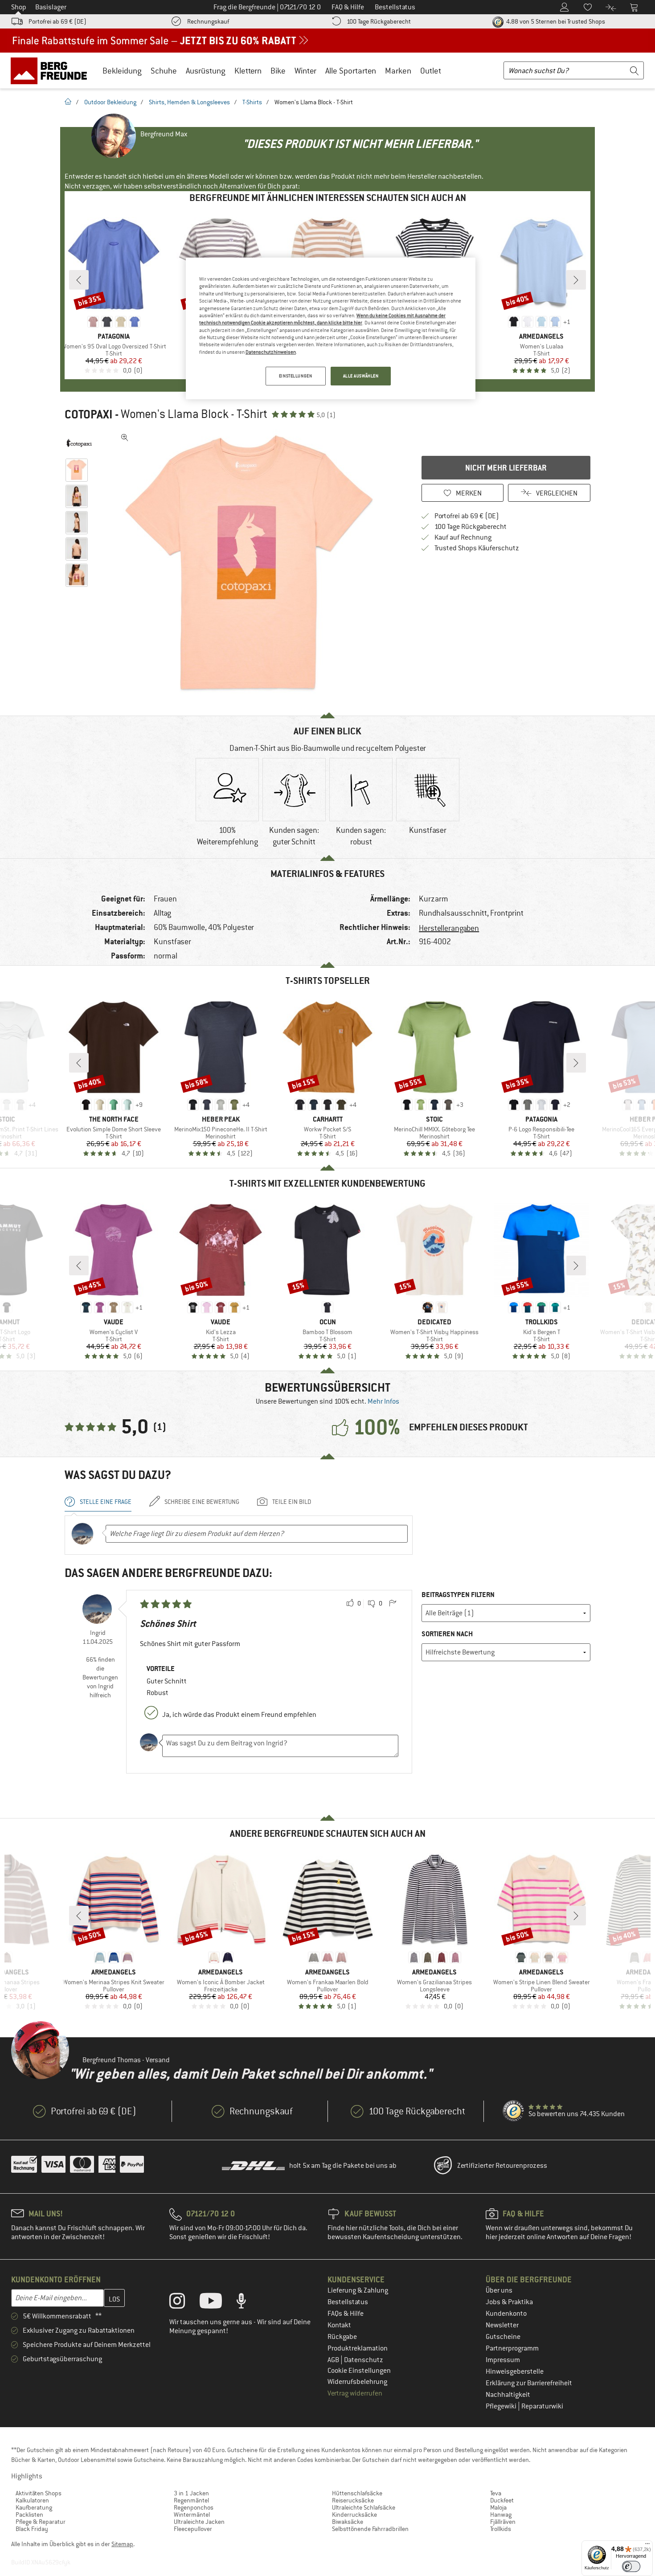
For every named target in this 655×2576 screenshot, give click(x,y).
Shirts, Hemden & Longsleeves (189, 102)
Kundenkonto (506, 2314)
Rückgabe (342, 2337)
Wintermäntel (192, 2515)
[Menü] (647, 2546)
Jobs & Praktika (509, 2302)
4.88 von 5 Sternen (555, 21)
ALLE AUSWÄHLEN (361, 376)
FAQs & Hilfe (346, 2314)
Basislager (51, 7)
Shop (19, 7)
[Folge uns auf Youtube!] (217, 2303)
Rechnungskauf (208, 21)
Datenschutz (364, 2360)
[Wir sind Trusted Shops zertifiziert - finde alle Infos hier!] (514, 2111)
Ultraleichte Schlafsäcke (364, 2507)
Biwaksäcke (348, 2522)
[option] (252, 563)
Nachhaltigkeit (508, 2395)
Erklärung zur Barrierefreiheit (529, 2383)
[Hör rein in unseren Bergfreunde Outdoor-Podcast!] (248, 2303)
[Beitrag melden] (393, 1604)
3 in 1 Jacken (191, 2493)
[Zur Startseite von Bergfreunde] (52, 70)
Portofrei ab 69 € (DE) (57, 21)
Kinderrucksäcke (354, 2515)
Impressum (503, 2360)
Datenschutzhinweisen (271, 352)
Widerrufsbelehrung (357, 2382)
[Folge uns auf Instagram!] (184, 2303)
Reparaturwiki (542, 2406)
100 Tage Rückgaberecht (379, 21)
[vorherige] (79, 280)
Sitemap (122, 2544)
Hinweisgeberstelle (515, 2371)
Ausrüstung (206, 71)
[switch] (631, 2566)
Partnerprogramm (512, 2348)
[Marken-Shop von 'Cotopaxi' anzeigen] (79, 443)
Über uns (499, 2290)
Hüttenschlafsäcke (357, 2493)
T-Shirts (252, 102)
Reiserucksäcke (353, 2500)
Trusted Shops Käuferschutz (477, 548)
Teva (496, 2493)
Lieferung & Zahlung (358, 2290)
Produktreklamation (358, 2348)
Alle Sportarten (351, 71)
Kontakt (339, 2325)
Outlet (431, 71)
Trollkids (501, 2529)
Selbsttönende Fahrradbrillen (370, 2529)
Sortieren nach (447, 1634)
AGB (334, 2360)
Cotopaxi (88, 414)
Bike (278, 71)
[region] (331, 328)
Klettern (248, 71)
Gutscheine (503, 2337)
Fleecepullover (193, 2529)
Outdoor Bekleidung (110, 102)
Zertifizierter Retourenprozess (502, 2166)
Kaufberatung (34, 2507)
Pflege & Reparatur (41, 2522)
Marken (398, 71)
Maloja (498, 2507)
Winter (305, 71)
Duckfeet (502, 2500)
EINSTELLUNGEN (295, 376)
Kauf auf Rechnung (463, 537)
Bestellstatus (348, 2302)
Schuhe (164, 71)
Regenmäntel (191, 2500)
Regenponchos (194, 2507)
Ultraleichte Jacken (199, 2522)
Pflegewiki (502, 2406)
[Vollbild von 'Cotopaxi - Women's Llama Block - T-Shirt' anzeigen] (125, 438)
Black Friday (32, 2529)
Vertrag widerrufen (355, 2393)
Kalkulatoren (32, 2500)
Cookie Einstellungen (359, 2371)
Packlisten (29, 2515)
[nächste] (576, 280)
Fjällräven (503, 2522)
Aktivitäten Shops (39, 2493)
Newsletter (502, 2325)
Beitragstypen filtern (458, 1595)
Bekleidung (122, 71)
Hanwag (501, 2515)
